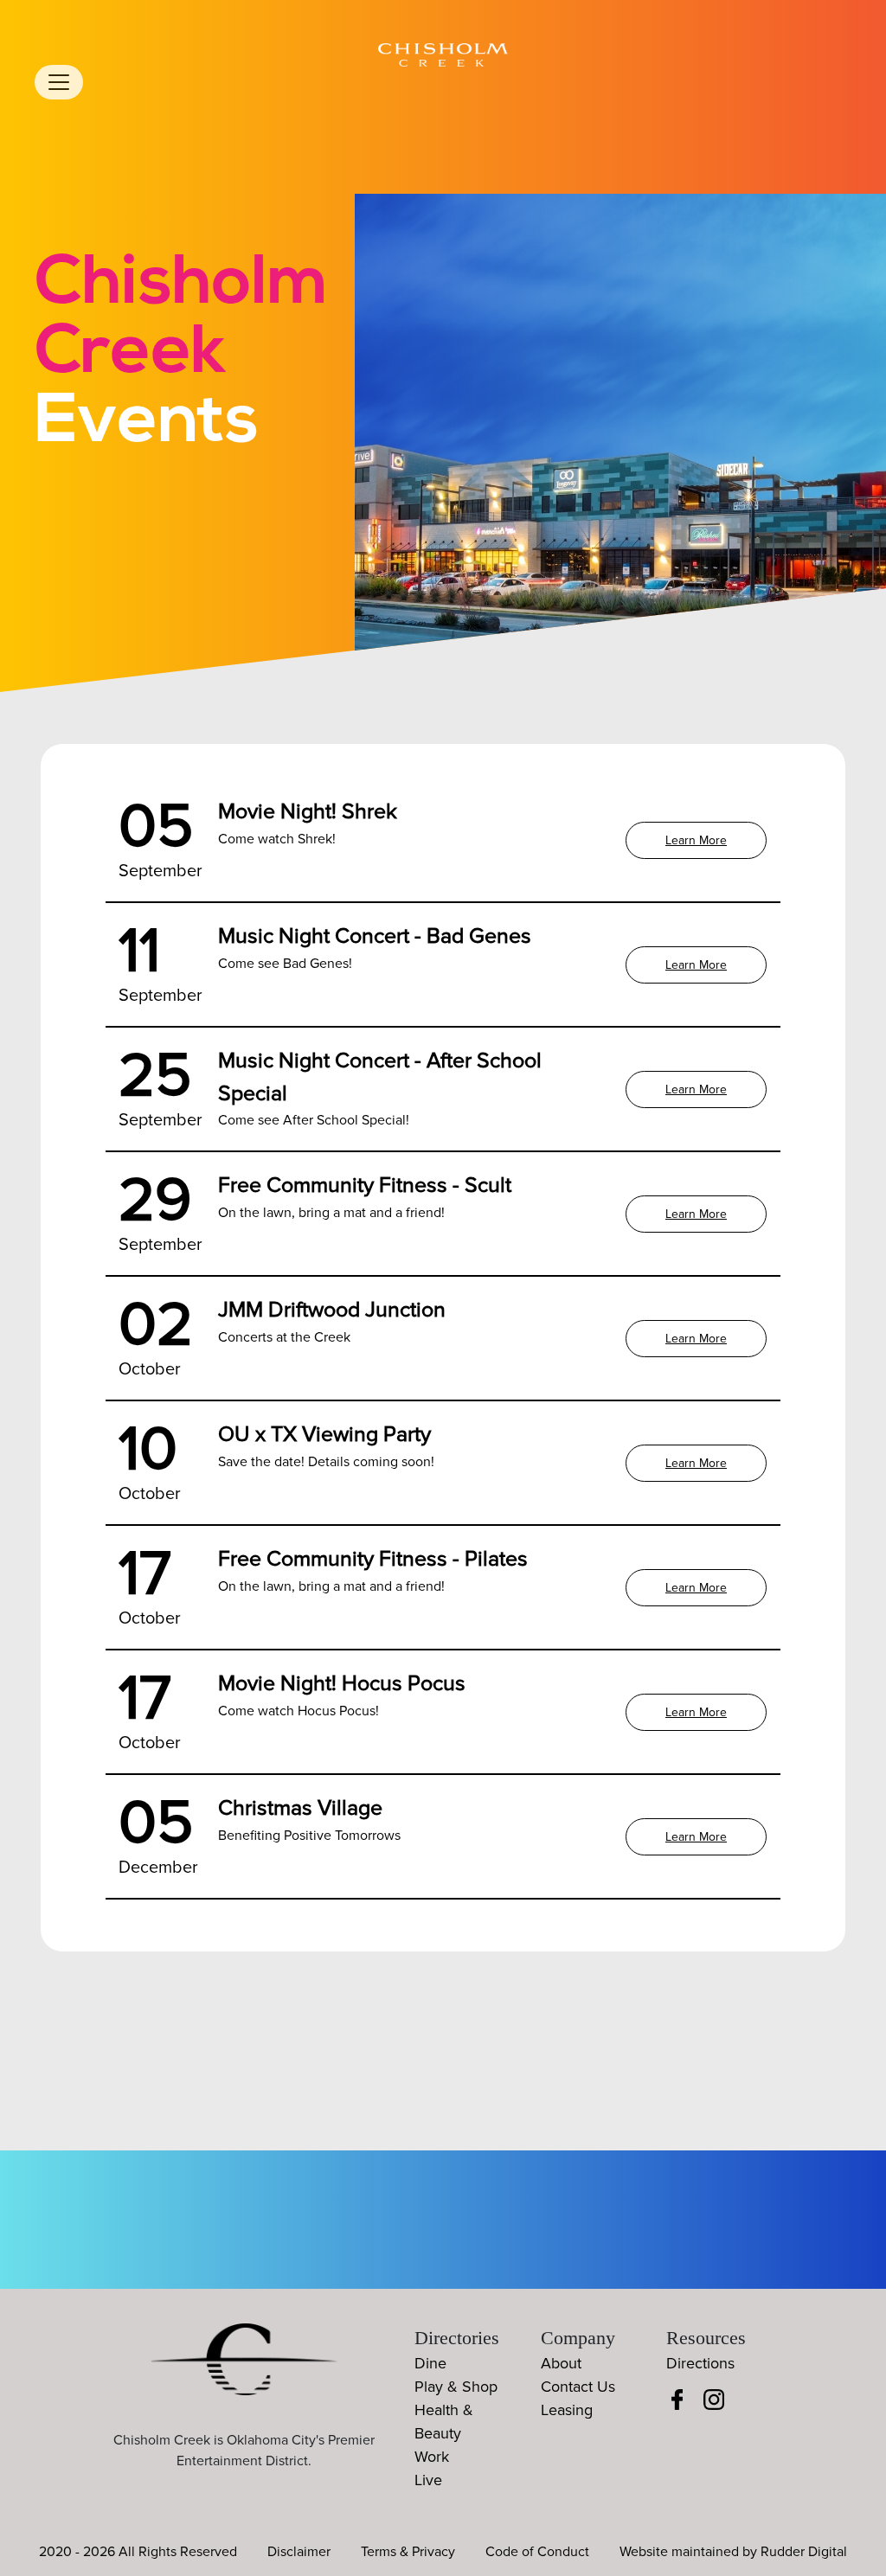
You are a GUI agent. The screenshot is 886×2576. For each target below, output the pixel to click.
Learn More (696, 840)
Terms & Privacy (408, 2552)
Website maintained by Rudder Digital (733, 2552)
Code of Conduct (537, 2552)
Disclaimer (299, 2552)
